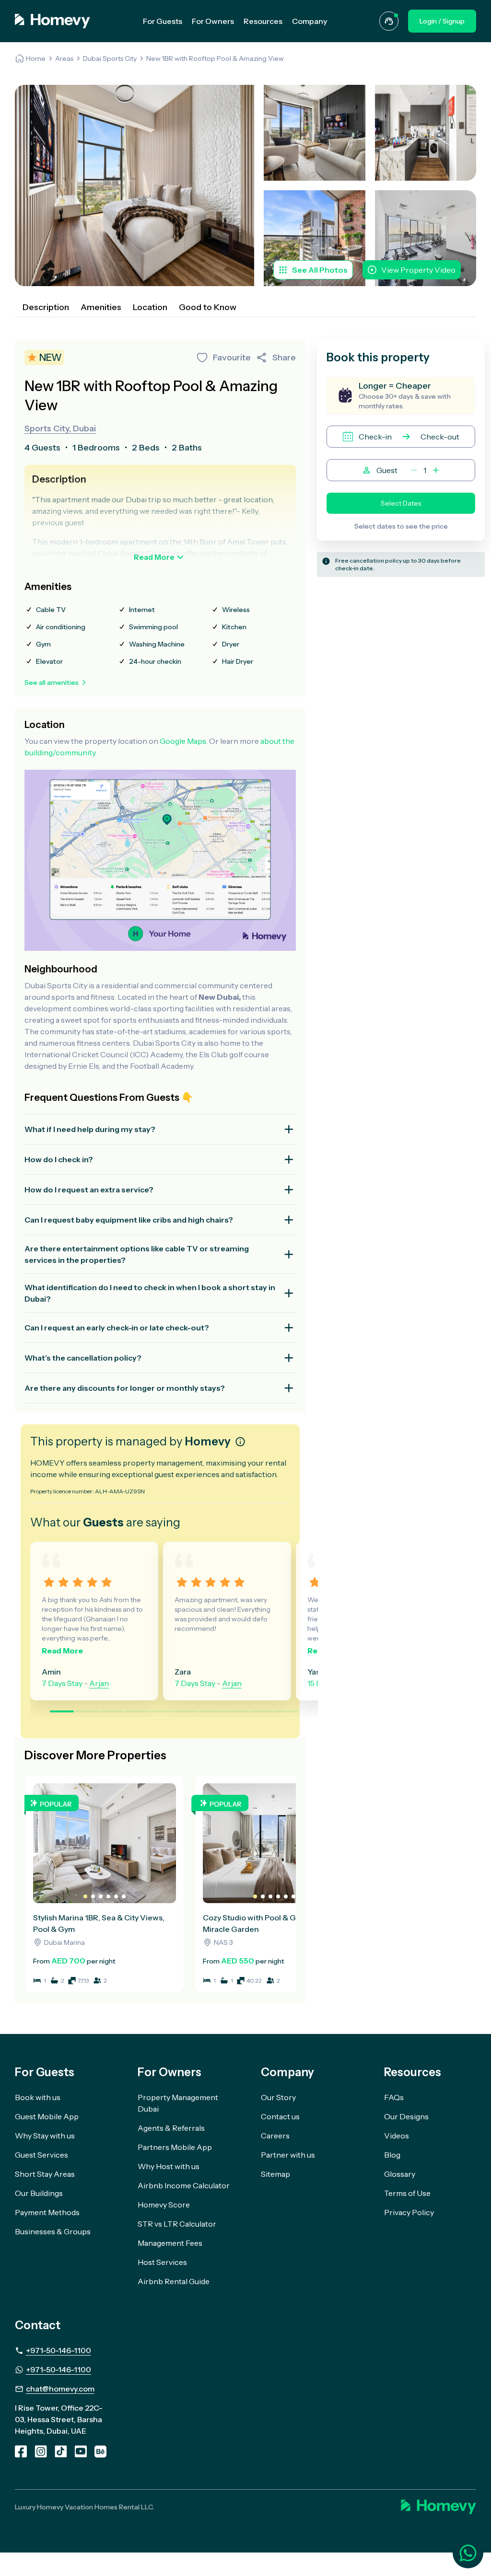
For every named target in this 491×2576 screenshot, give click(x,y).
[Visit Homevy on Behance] (100, 2451)
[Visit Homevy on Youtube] (81, 2451)
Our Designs (406, 2116)
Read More (154, 557)
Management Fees (170, 2243)
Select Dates (401, 503)
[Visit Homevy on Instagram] (41, 2451)
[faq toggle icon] (289, 1129)
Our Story (278, 2097)
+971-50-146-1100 (58, 2350)
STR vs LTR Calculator (177, 2224)
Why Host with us (169, 2166)
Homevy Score (164, 2205)
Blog (392, 2155)
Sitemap (275, 2174)
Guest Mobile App (47, 2116)
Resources (263, 21)
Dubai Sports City (110, 58)
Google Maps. (184, 741)
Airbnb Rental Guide (174, 2281)
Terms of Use (407, 2193)
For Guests (163, 21)
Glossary (400, 2174)
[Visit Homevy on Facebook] (21, 2451)
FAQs (394, 2097)
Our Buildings (39, 2193)
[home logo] (53, 21)
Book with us (38, 2097)
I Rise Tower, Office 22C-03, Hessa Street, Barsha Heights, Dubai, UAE (59, 2419)
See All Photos (320, 270)
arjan (99, 1683)
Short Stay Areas (45, 2174)
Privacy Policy (409, 2212)
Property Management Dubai (178, 2103)
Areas (64, 58)
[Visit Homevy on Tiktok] (61, 2451)
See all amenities (52, 682)
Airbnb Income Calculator (184, 2185)
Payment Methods (47, 2212)
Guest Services (41, 2155)
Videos (397, 2136)
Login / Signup (442, 21)
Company (310, 21)
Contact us (280, 2116)
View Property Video (418, 270)
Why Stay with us (45, 2136)
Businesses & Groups (53, 2231)
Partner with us (288, 2155)
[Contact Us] (389, 21)
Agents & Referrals (171, 2128)
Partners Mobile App (175, 2147)
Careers (275, 2136)
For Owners (213, 21)
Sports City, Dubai (60, 428)
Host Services (162, 2262)
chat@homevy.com (60, 2389)
